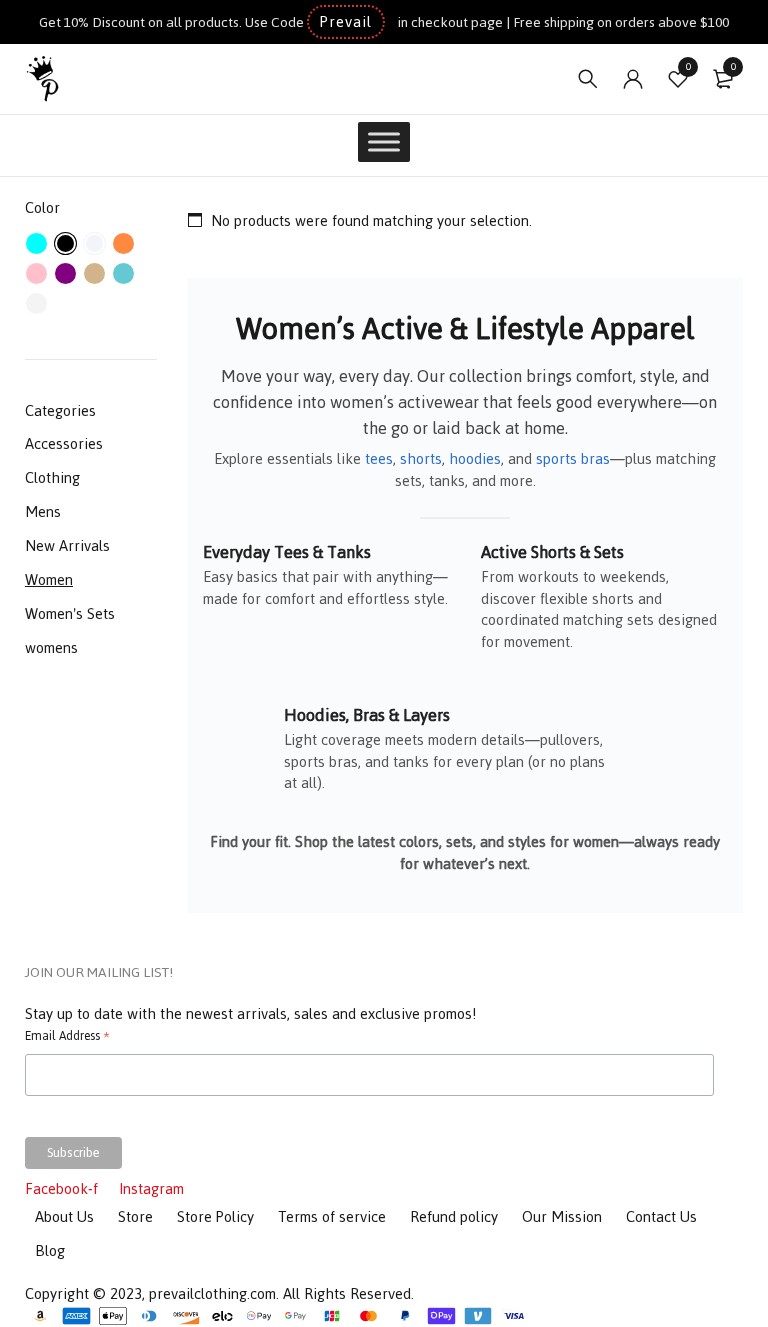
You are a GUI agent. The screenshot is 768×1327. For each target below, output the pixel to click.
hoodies (475, 458)
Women (49, 579)
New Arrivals (67, 545)
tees (379, 458)
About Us (64, 1216)
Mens (43, 511)
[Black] (65, 243)
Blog (50, 1250)
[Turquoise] (123, 273)
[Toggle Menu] (384, 141)
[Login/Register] (633, 79)
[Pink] (36, 273)
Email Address (67, 1038)
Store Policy (215, 1216)
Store (135, 1216)
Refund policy (454, 1216)
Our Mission (562, 1216)
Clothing (52, 477)
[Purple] (65, 273)
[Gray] (94, 243)
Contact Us (661, 1216)
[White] (36, 303)
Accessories (64, 443)
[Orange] (123, 243)
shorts (421, 458)
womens (51, 647)
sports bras (573, 458)
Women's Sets (70, 613)
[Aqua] (36, 243)
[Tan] (94, 273)
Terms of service (332, 1216)
